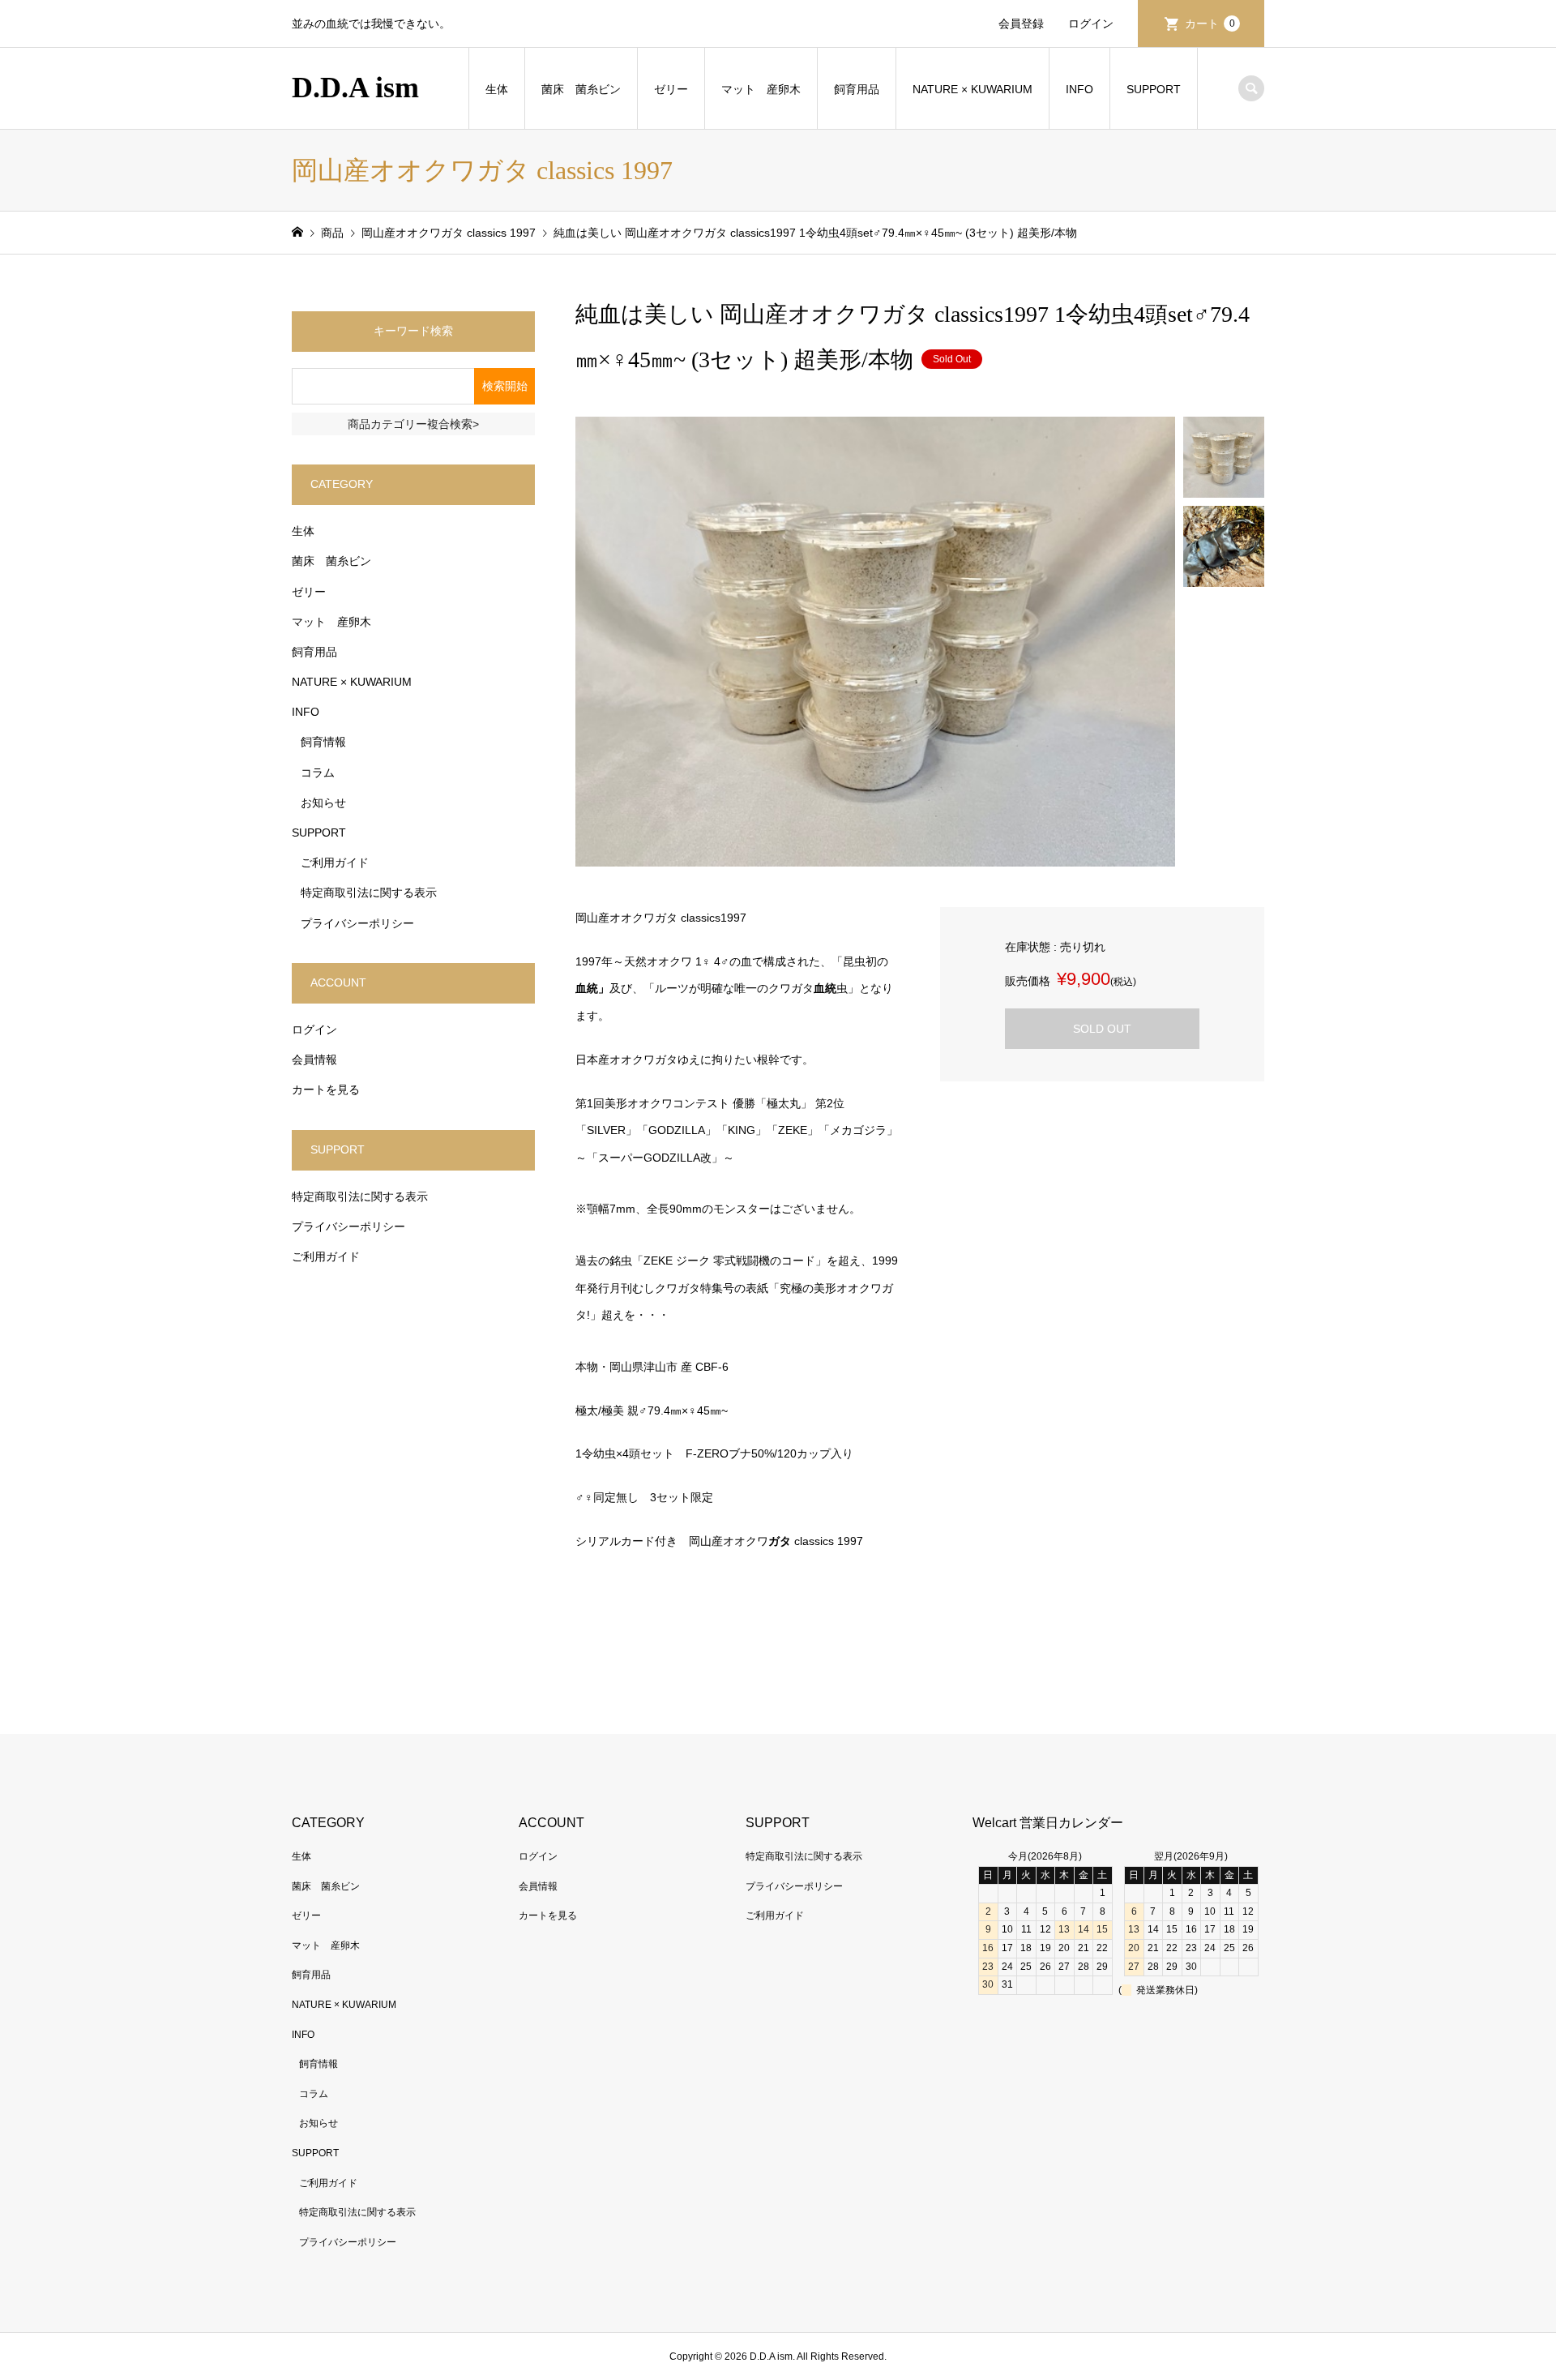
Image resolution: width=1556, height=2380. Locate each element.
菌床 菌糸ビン (581, 89)
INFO (1079, 89)
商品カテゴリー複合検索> (413, 424)
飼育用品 (857, 89)
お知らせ (323, 803)
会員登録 (1021, 24)
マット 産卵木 (761, 89)
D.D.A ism (355, 88)
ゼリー (671, 89)
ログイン (1091, 24)
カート (1210, 24)
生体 (497, 89)
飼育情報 (323, 742)
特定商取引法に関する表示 (369, 892)
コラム (318, 773)
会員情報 (314, 1059)
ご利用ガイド (335, 863)
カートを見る (326, 1089)
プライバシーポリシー (357, 923)
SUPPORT (1154, 89)
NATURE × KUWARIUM (972, 89)
